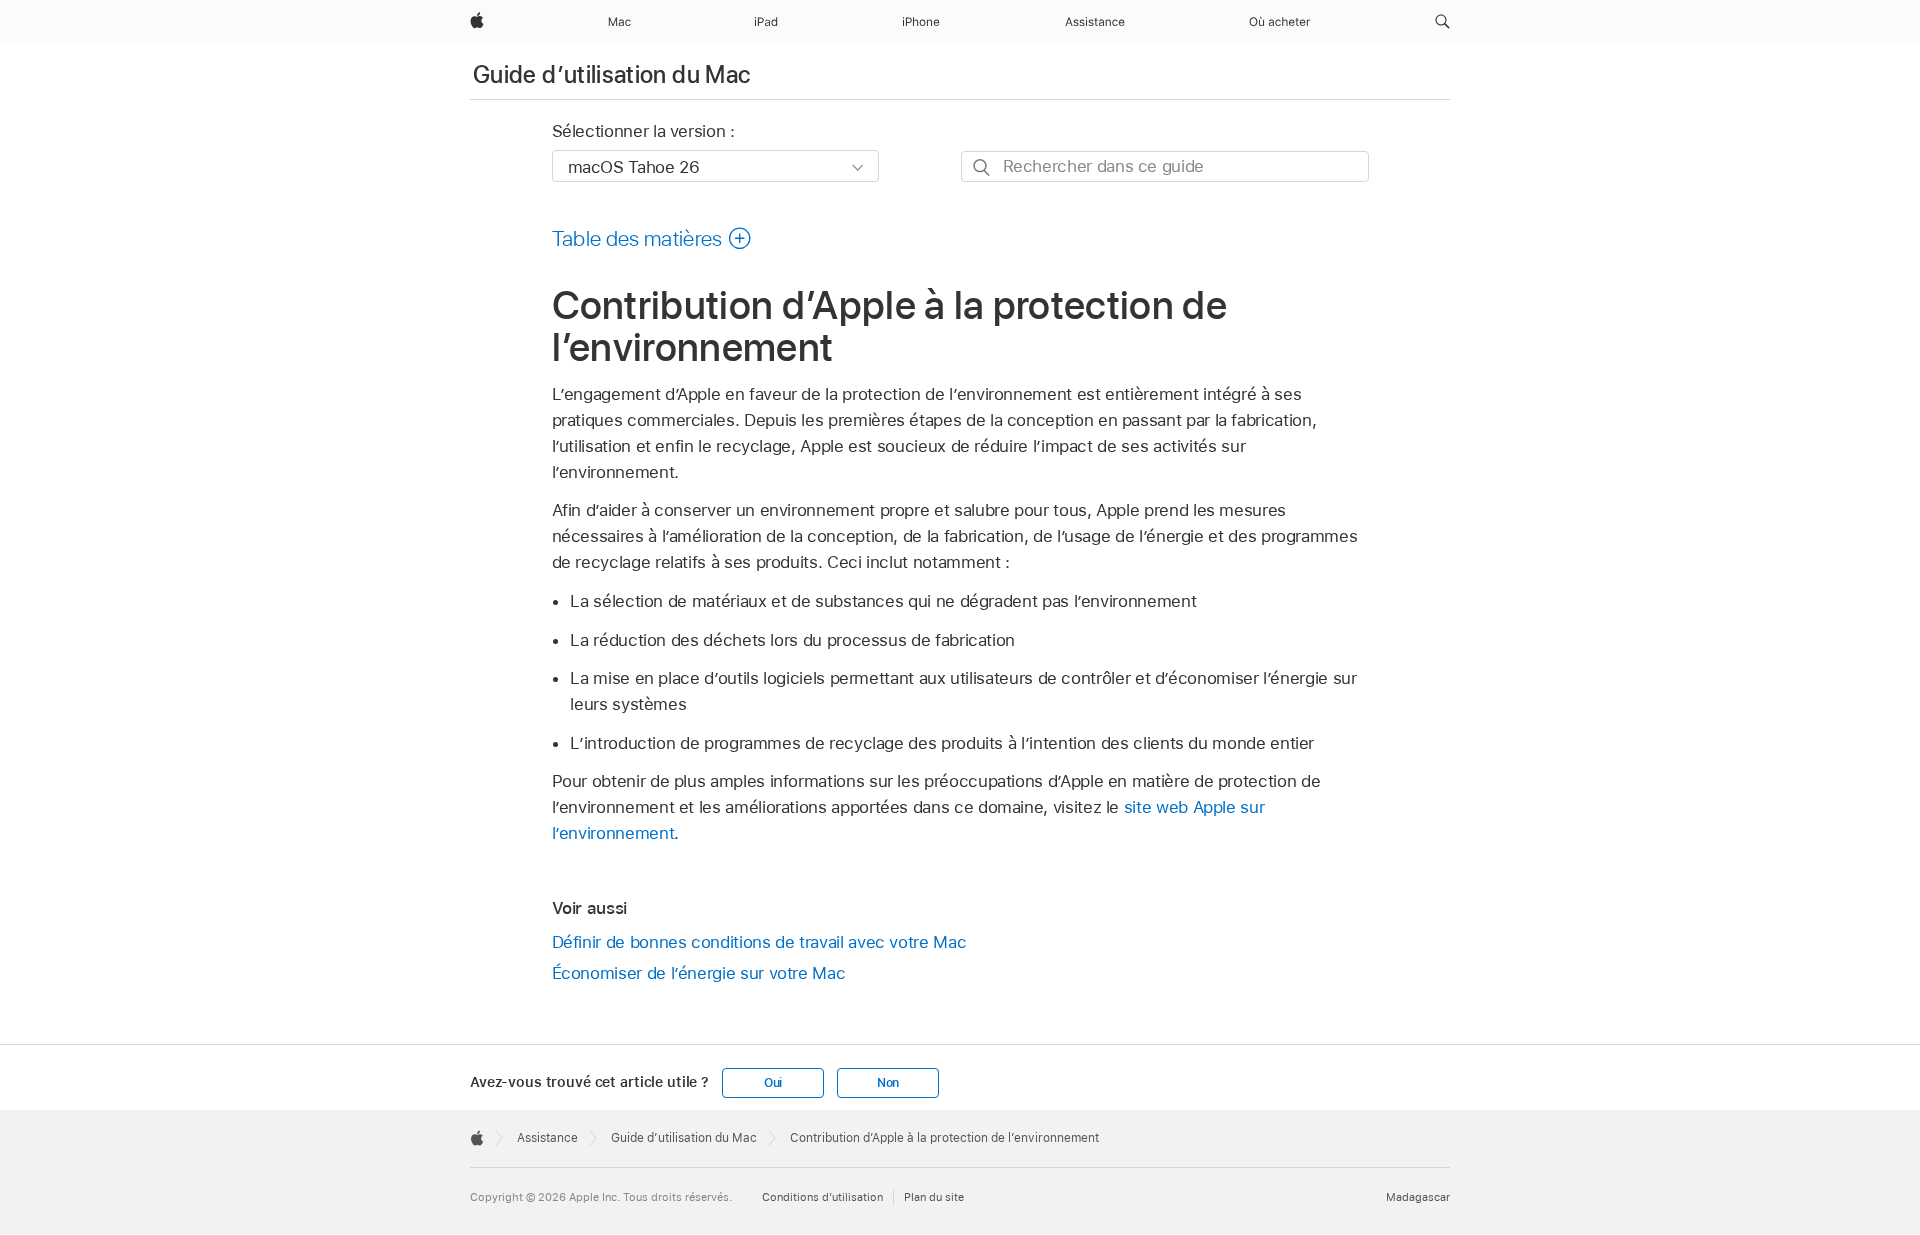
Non (888, 1083)
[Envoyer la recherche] (982, 167)
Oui (773, 1083)
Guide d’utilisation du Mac (611, 74)
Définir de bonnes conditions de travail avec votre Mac (759, 942)
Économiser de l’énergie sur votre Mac (699, 973)
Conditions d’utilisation (822, 1197)
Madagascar (1418, 1197)
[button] (1442, 22)
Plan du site (934, 1197)
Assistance (547, 1138)
